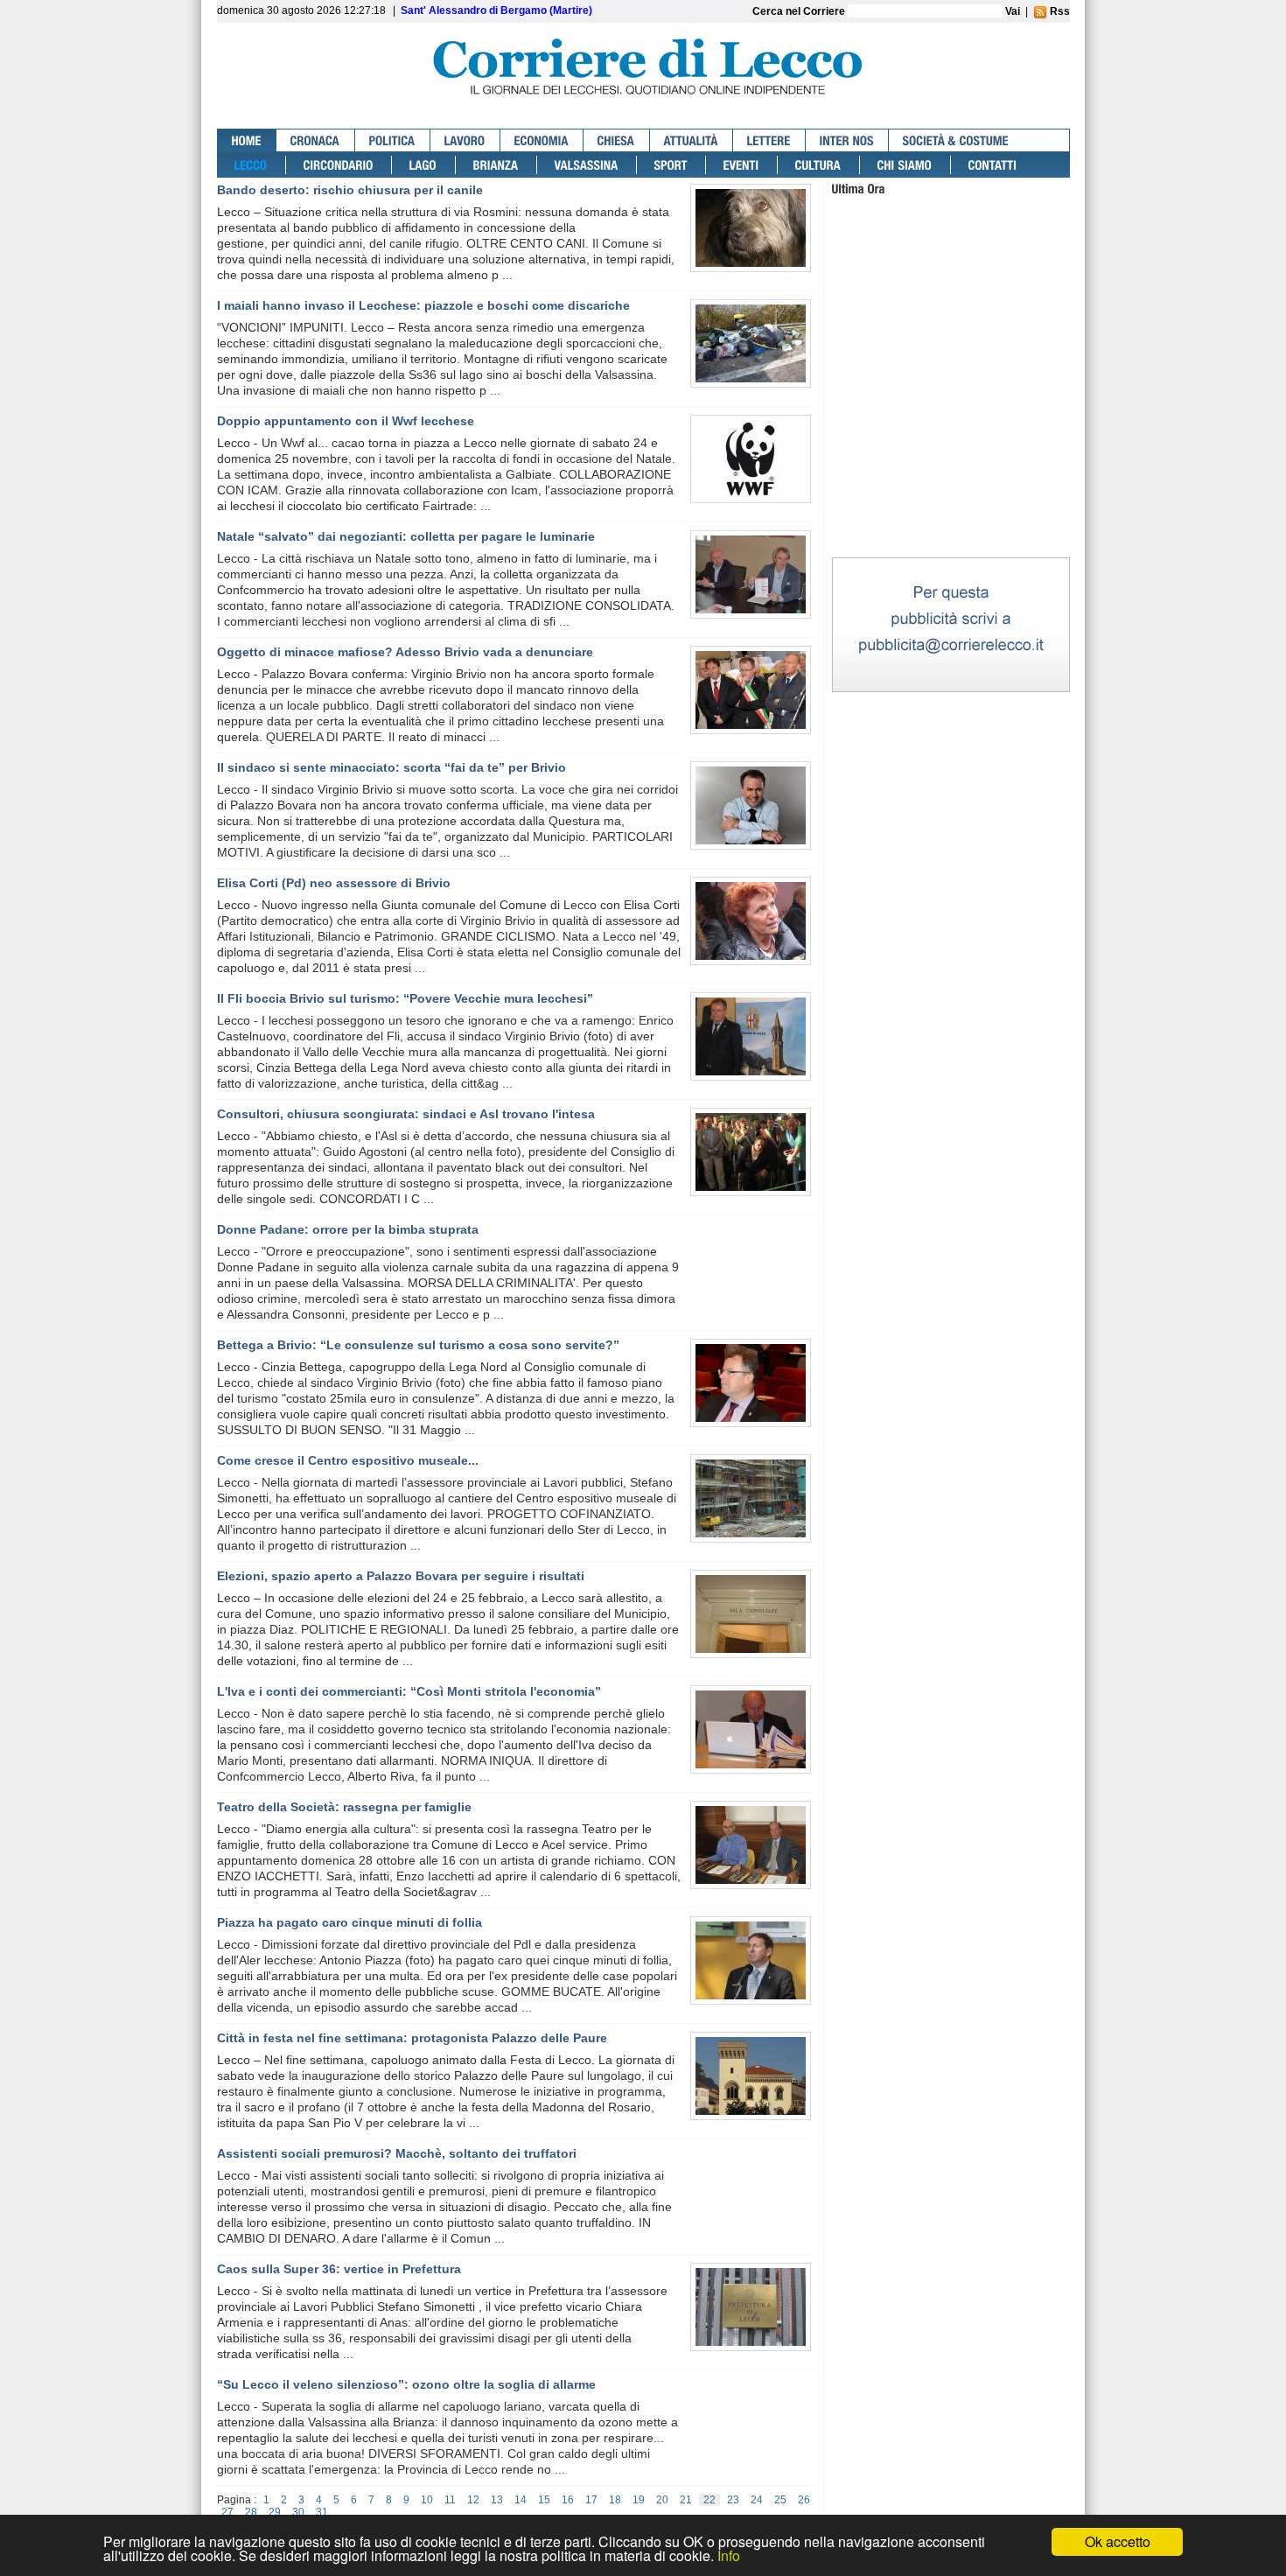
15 (544, 2500)
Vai (1013, 11)
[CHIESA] (617, 140)
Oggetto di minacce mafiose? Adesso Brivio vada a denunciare (405, 652)
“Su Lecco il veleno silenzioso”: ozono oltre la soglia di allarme (406, 2384)
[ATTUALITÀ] (692, 140)
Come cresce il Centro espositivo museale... (348, 1460)
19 (639, 2500)
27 (227, 2512)
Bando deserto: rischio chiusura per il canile (350, 190)
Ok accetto (1118, 2541)
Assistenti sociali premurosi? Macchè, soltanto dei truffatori (397, 2153)
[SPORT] (671, 165)
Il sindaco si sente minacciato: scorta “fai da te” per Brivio (391, 767)
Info (729, 2555)
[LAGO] (424, 165)
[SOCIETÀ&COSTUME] (956, 140)
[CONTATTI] (993, 165)
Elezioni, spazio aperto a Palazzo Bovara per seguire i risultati (401, 1576)
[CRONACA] (316, 140)
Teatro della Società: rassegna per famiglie (344, 1807)
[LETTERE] (769, 140)
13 (497, 2500)
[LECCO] (252, 165)
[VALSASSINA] (587, 165)
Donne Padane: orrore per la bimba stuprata (348, 1229)
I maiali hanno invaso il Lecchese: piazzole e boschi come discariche (423, 305)
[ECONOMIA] (542, 140)
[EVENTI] (742, 165)
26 (804, 2500)
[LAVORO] (465, 140)
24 (757, 2500)
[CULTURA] (819, 165)
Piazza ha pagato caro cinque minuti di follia (349, 1922)
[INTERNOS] (847, 140)
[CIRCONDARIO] (339, 165)
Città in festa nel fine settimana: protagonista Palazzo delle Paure (412, 2038)
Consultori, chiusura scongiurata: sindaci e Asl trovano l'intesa (406, 1114)
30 (298, 2512)
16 (568, 2500)
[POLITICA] (393, 140)
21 (686, 2500)
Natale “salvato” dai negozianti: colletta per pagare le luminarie (406, 536)
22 (709, 2500)
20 (662, 2500)
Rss (1059, 11)
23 (733, 2500)
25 (780, 2500)
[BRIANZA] (496, 165)
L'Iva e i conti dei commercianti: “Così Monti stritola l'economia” (409, 1691)
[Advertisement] (951, 445)
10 (427, 2500)
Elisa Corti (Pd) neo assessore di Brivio (334, 883)
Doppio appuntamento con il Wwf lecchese (346, 421)
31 (322, 2512)
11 (450, 2500)
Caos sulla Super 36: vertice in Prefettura (339, 2269)
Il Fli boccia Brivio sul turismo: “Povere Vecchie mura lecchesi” (405, 998)
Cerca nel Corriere (800, 11)
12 (473, 2500)
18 (615, 2500)
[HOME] (247, 140)
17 (591, 2500)
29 (275, 2512)
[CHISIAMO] (905, 165)
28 (251, 2512)
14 (521, 2500)
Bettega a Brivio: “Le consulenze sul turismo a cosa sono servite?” (418, 1345)
